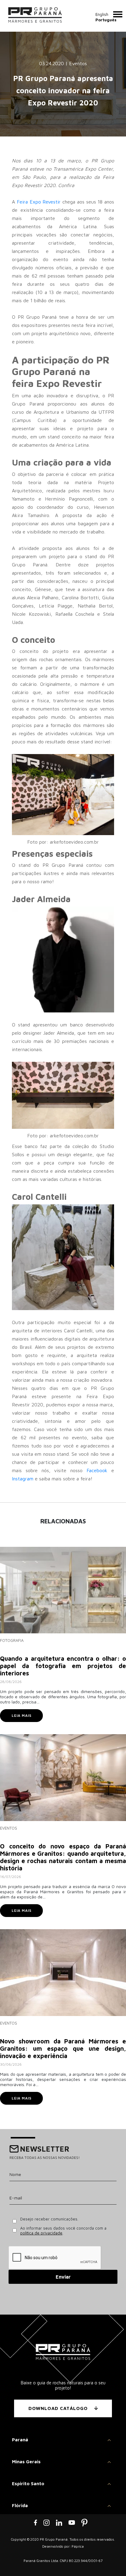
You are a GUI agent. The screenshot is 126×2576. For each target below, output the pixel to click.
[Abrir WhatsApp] (111, 2561)
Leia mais (22, 1715)
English (102, 14)
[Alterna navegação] (118, 14)
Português (106, 20)
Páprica (78, 2546)
